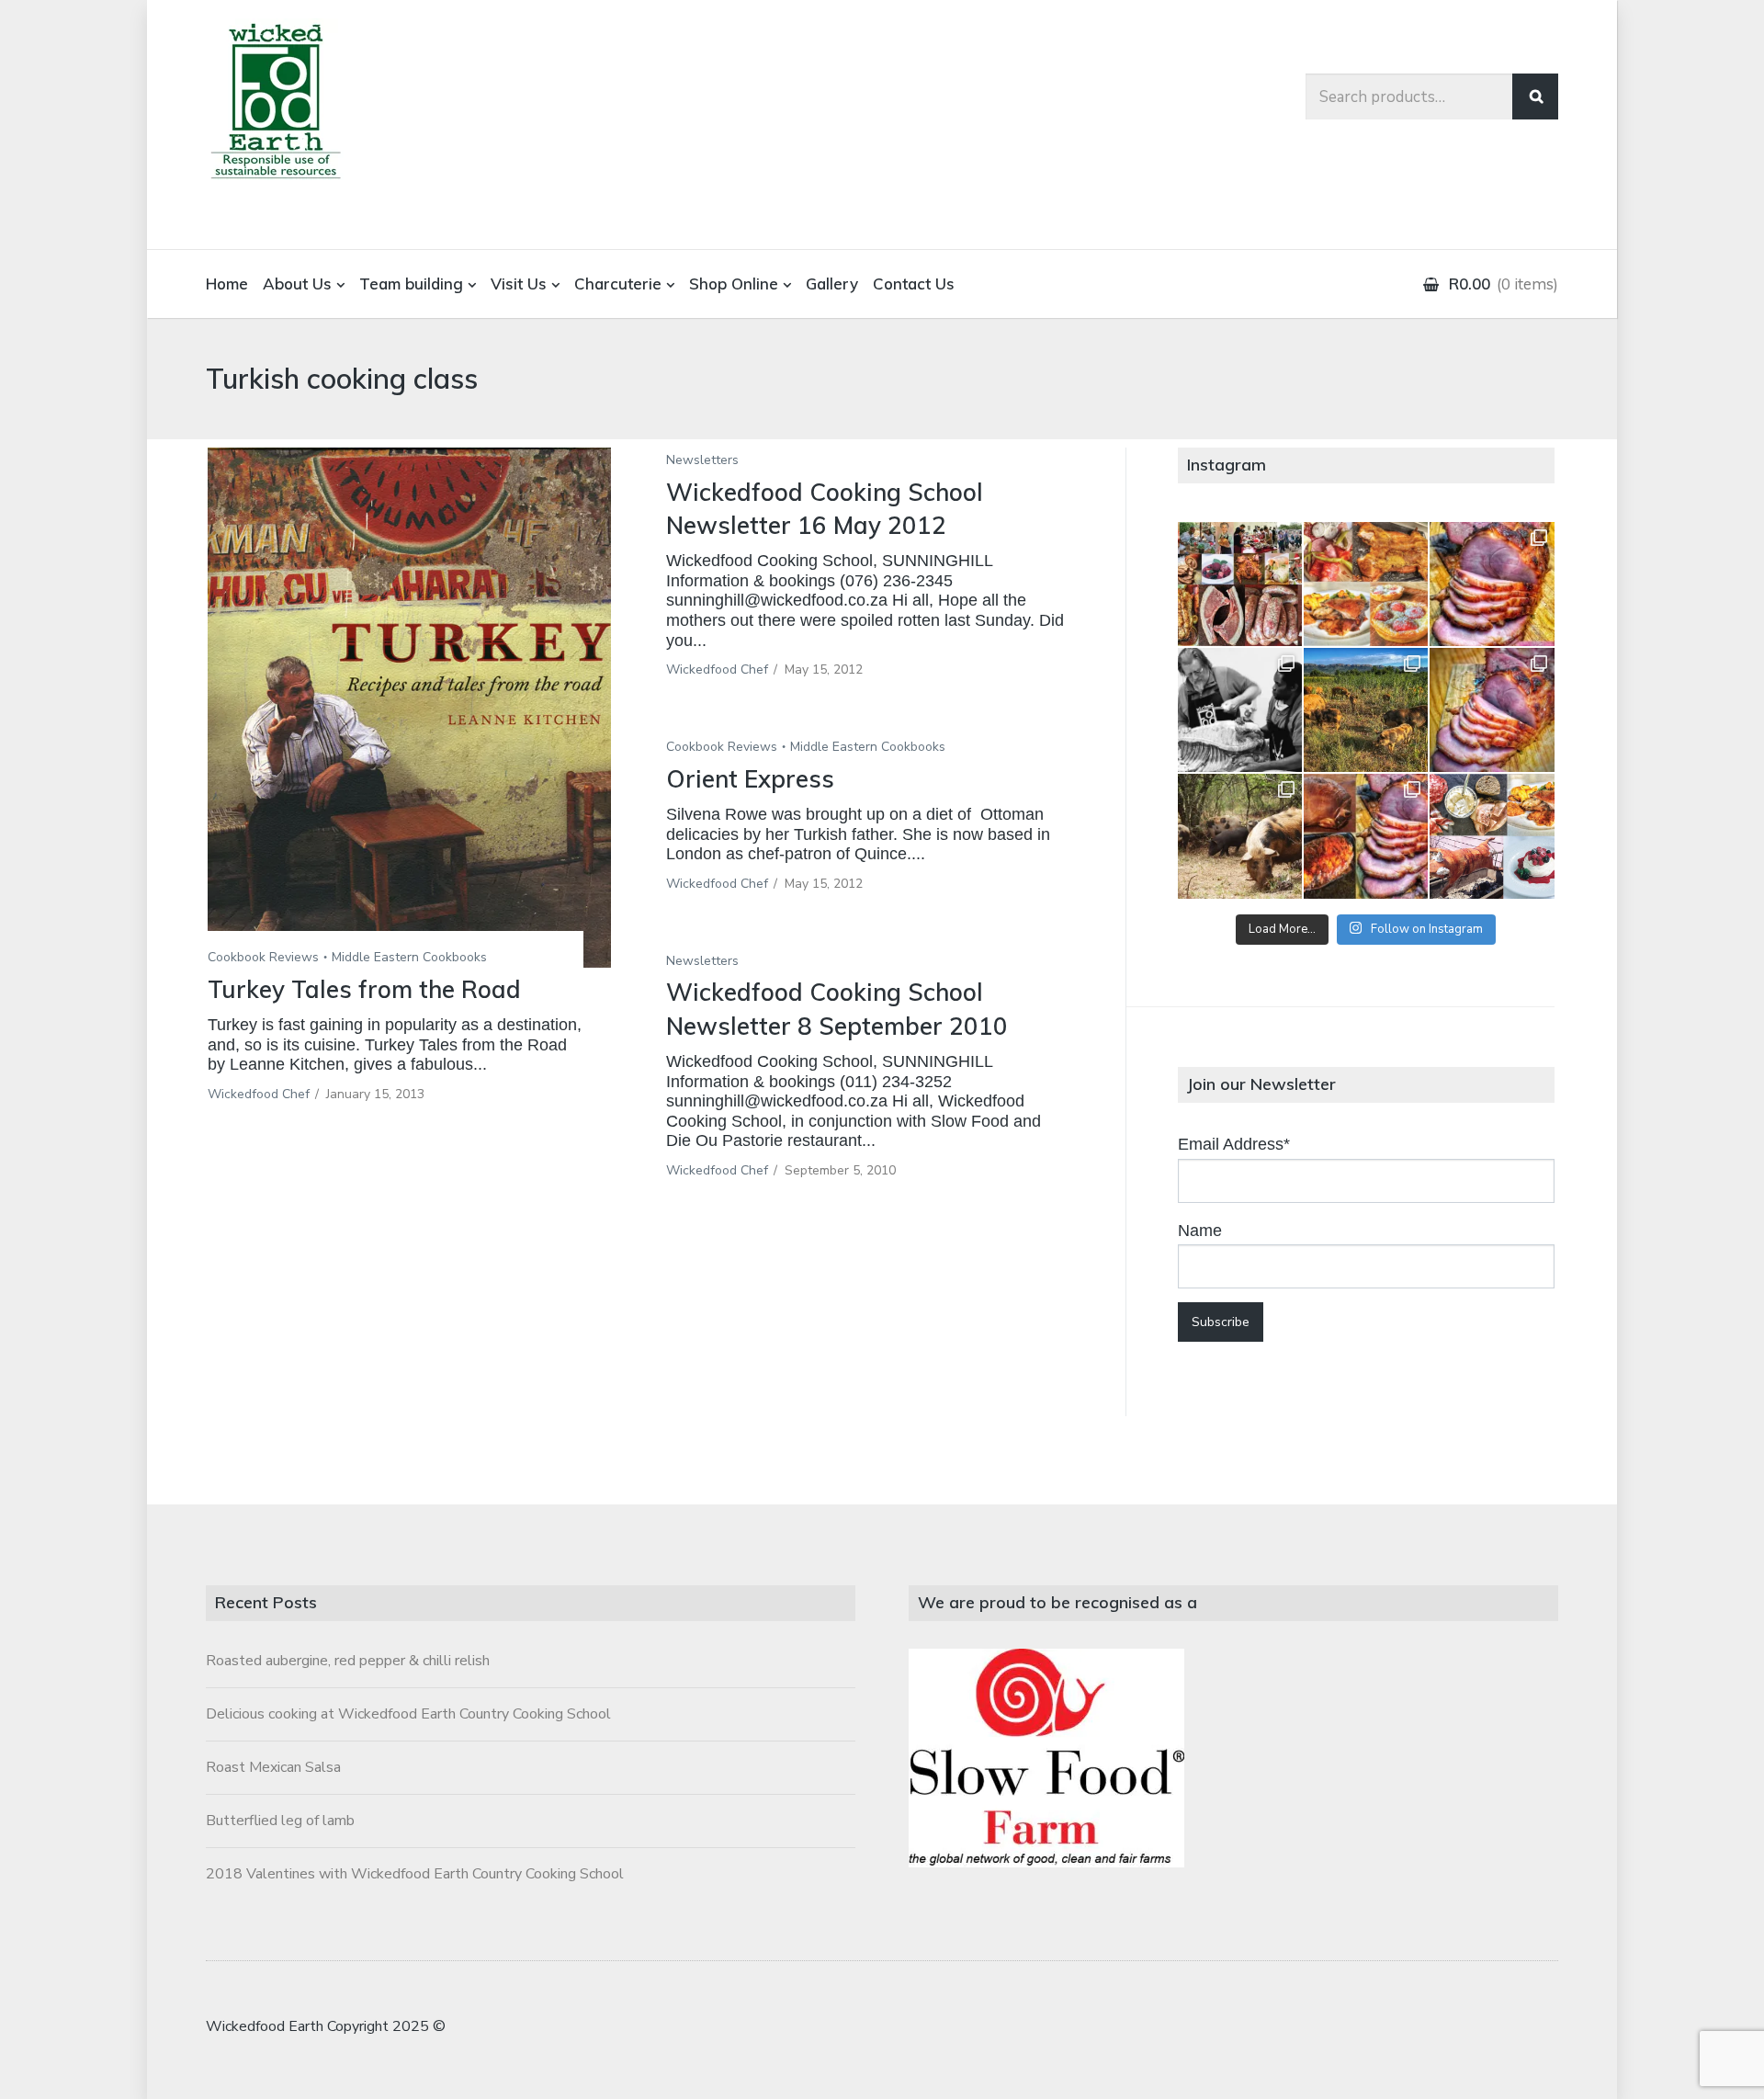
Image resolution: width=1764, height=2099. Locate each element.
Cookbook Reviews (263, 957)
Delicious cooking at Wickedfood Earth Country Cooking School (408, 1714)
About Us (297, 284)
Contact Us (914, 284)
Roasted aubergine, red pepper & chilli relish (348, 1661)
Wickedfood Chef (259, 1094)
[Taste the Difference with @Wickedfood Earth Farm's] (1240, 836)
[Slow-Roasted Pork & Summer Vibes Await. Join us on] (1366, 584)
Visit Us (519, 284)
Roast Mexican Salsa (273, 1767)
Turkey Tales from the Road (364, 989)
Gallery (832, 284)
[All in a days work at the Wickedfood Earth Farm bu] (1240, 710)
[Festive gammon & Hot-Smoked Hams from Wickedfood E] (1366, 836)
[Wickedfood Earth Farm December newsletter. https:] (1240, 584)
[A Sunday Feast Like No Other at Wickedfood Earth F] (1492, 836)
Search (1535, 96)
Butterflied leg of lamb (280, 1821)
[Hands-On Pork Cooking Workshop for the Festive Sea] (1492, 584)
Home (227, 284)
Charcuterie (618, 284)
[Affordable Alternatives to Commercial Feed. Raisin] (1366, 710)
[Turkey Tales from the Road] (409, 708)
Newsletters (702, 460)
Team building (411, 284)
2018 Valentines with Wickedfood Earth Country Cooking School (415, 1874)
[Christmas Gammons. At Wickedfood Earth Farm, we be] (1492, 710)
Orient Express (750, 779)
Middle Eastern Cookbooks (409, 957)
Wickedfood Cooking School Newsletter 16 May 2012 (825, 509)
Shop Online (734, 284)
